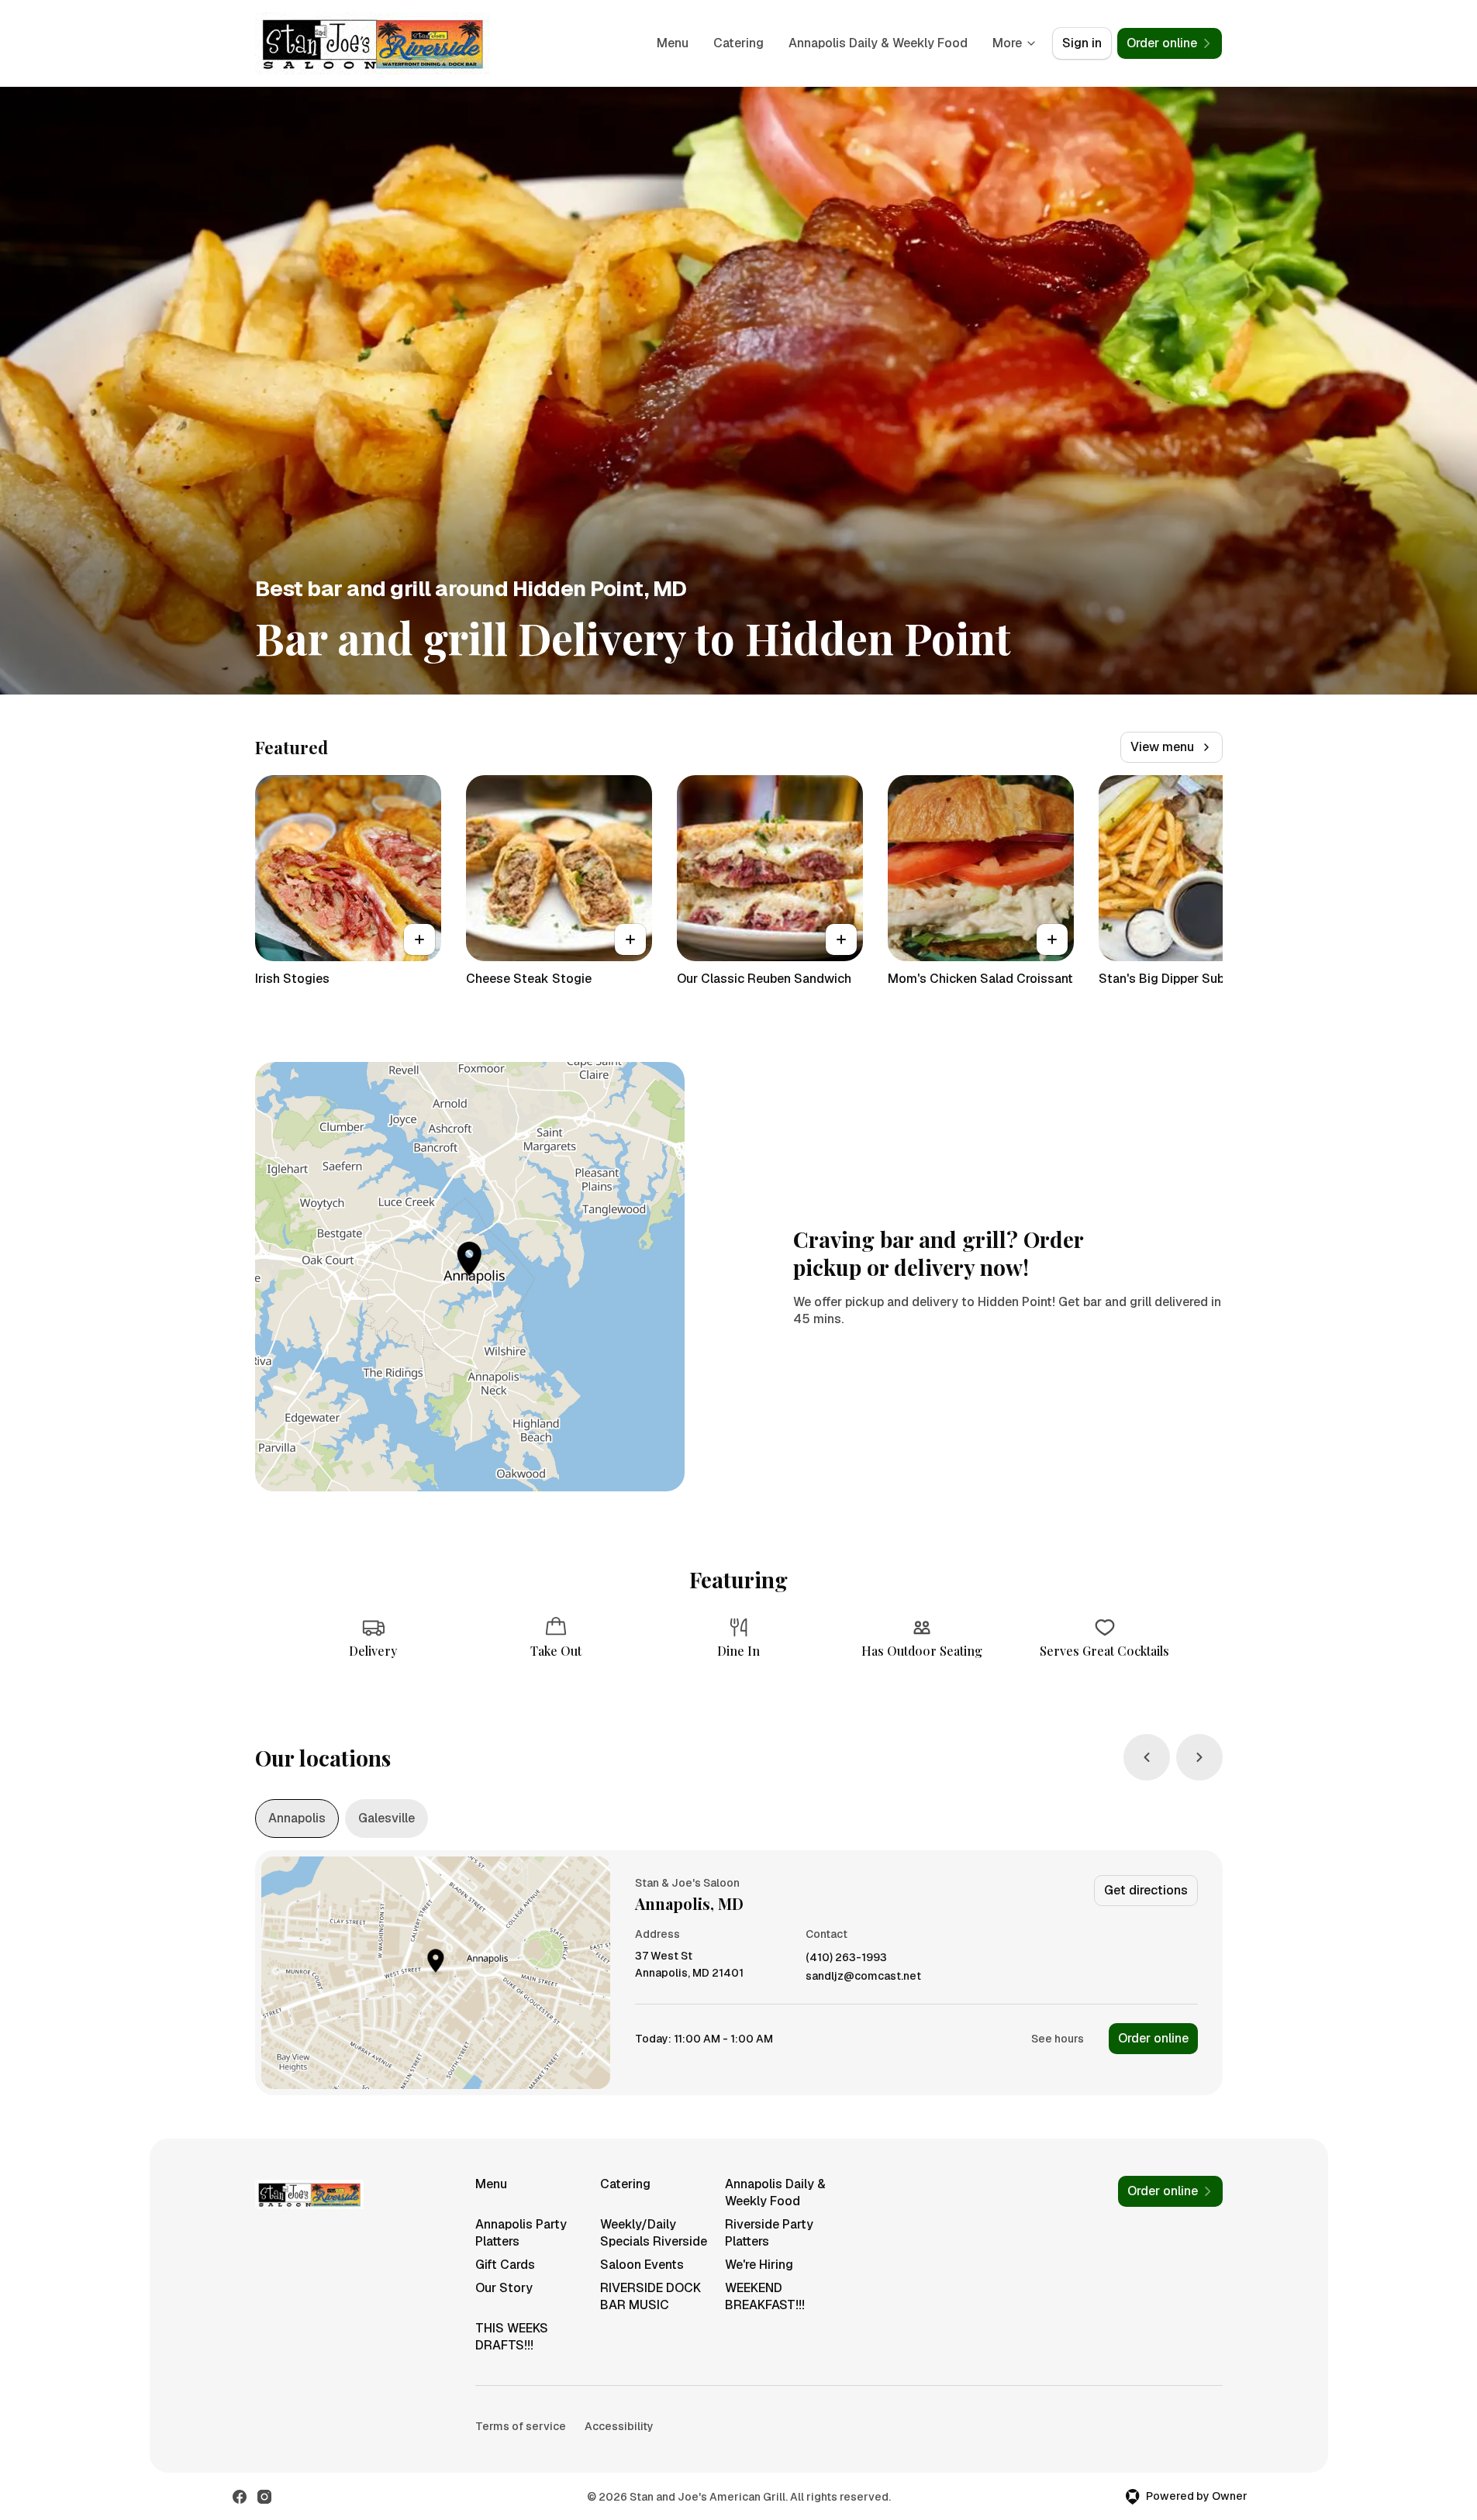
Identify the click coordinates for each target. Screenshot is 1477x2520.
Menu (673, 43)
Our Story (504, 2288)
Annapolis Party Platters (521, 2233)
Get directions (1146, 1890)
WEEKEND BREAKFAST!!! (765, 2296)
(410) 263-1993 (846, 1958)
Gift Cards (505, 2265)
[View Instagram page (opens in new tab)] (264, 2497)
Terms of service (521, 2426)
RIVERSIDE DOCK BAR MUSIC (651, 2296)
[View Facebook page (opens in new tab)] (240, 2497)
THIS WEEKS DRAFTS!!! (512, 2337)
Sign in (1082, 43)
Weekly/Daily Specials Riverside (654, 2233)
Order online (1153, 2038)
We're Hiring (759, 2265)
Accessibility (619, 2426)
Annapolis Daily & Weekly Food (878, 43)
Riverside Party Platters (769, 2233)
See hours (1058, 2039)
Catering (738, 43)
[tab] (297, 1818)
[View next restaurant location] (1199, 1757)
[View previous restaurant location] (1147, 1757)
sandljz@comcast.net (863, 1976)
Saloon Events (642, 2265)
